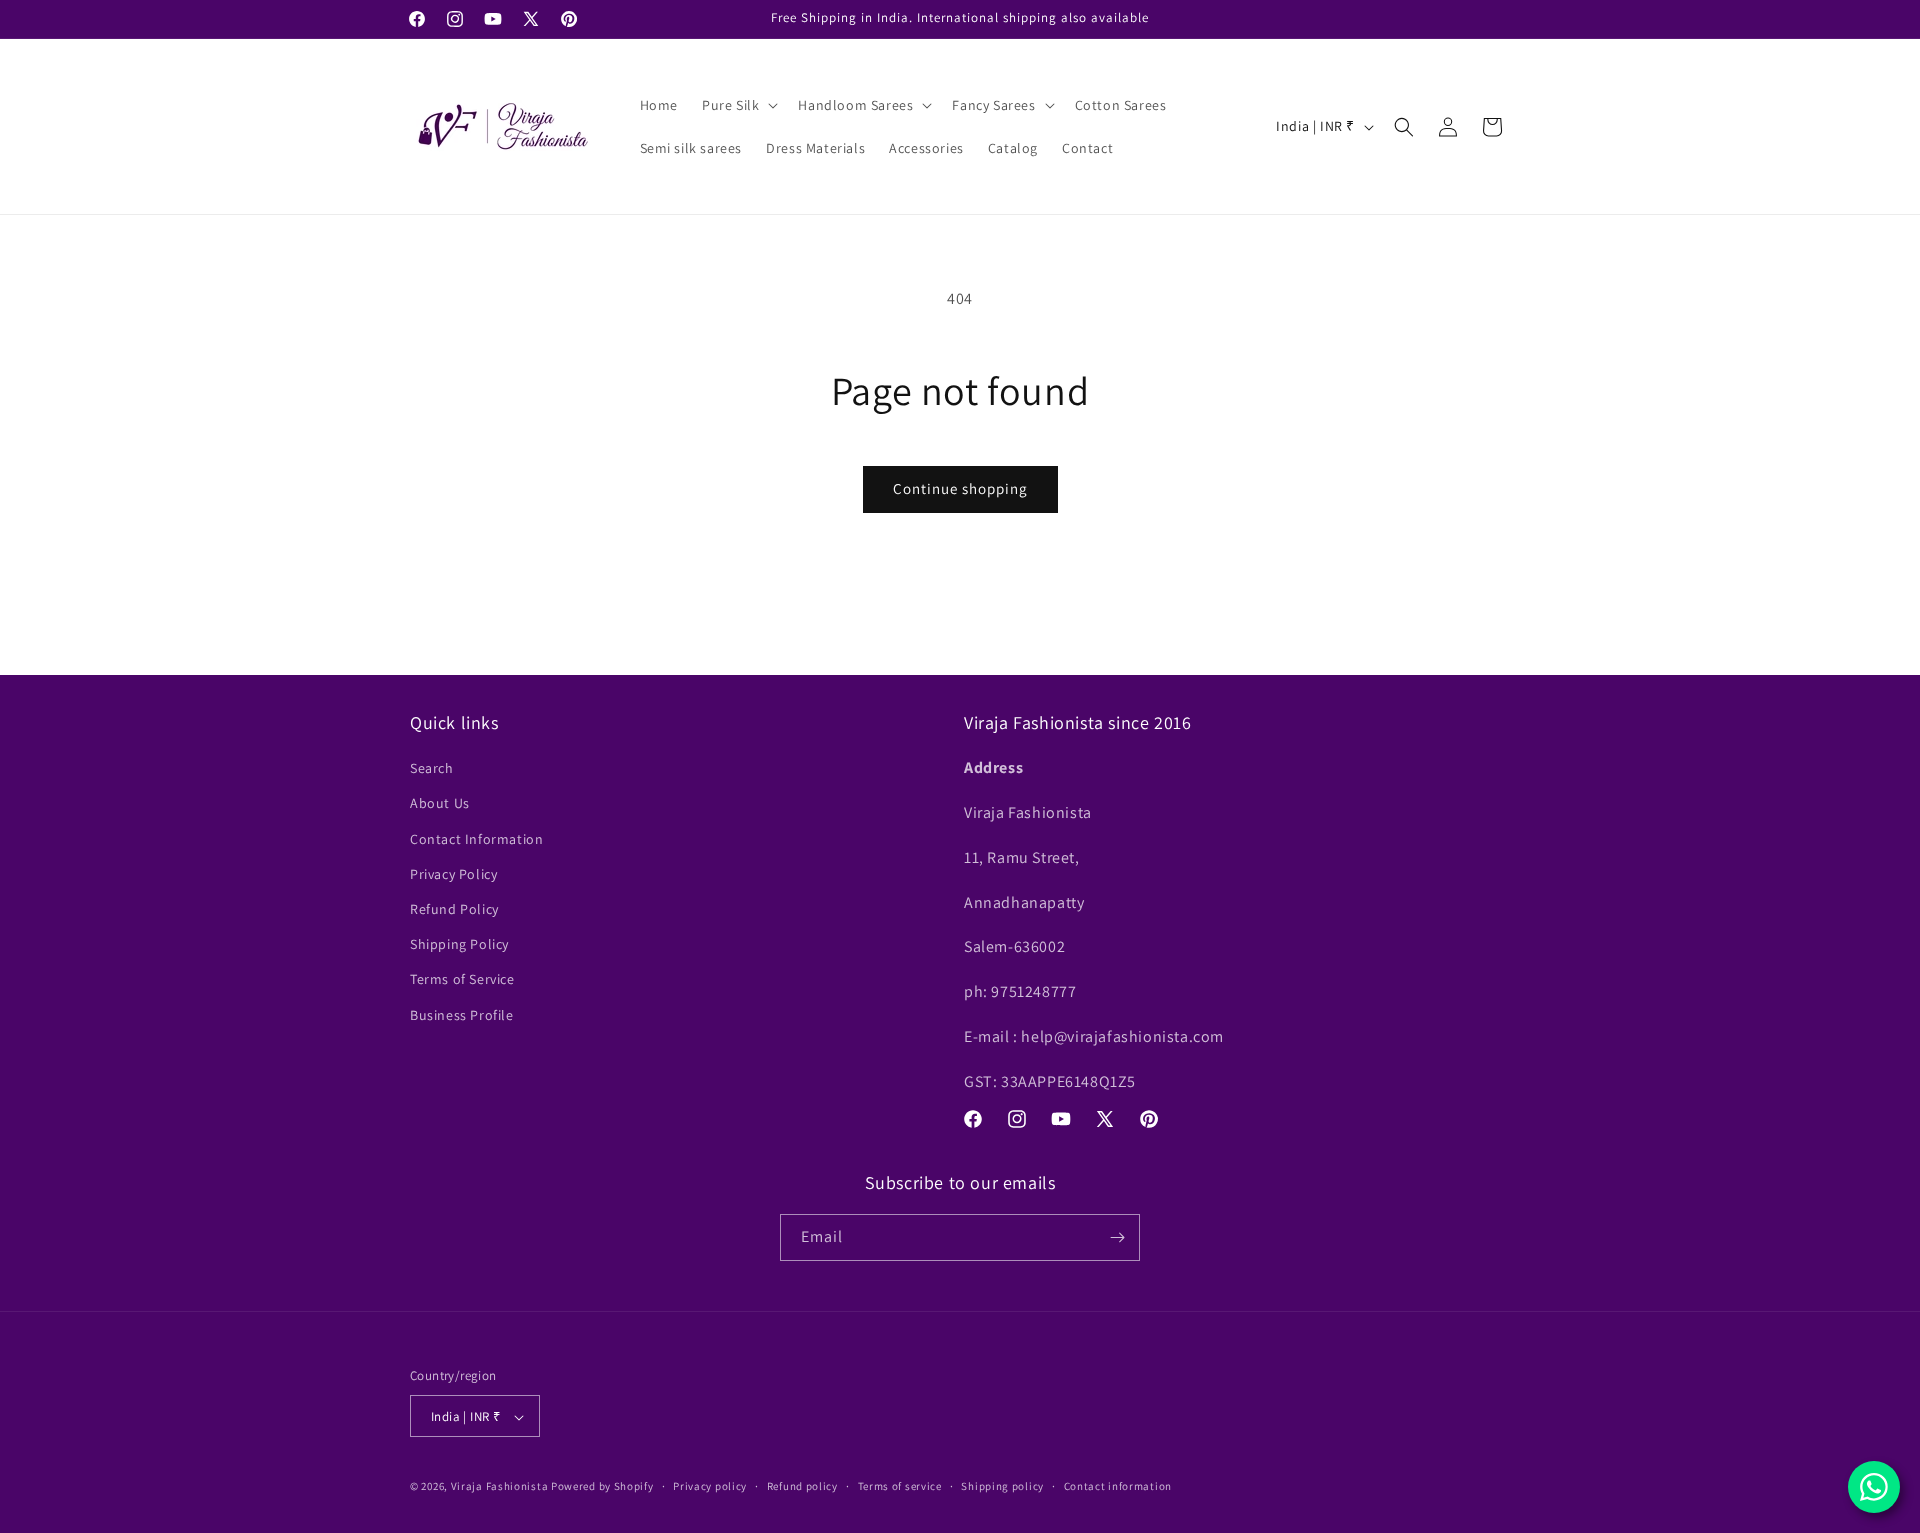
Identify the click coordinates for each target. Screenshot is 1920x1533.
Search (432, 768)
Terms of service (900, 1486)
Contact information (1118, 1486)
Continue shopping (960, 488)
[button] (738, 105)
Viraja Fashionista (501, 1487)
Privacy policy (710, 1486)
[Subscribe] (1117, 1237)
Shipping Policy (459, 944)
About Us (440, 804)
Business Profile (462, 1015)
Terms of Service (462, 979)
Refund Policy (454, 909)
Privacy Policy (453, 874)
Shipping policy (1002, 1486)
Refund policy (802, 1486)
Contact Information (476, 839)
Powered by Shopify (602, 1487)
